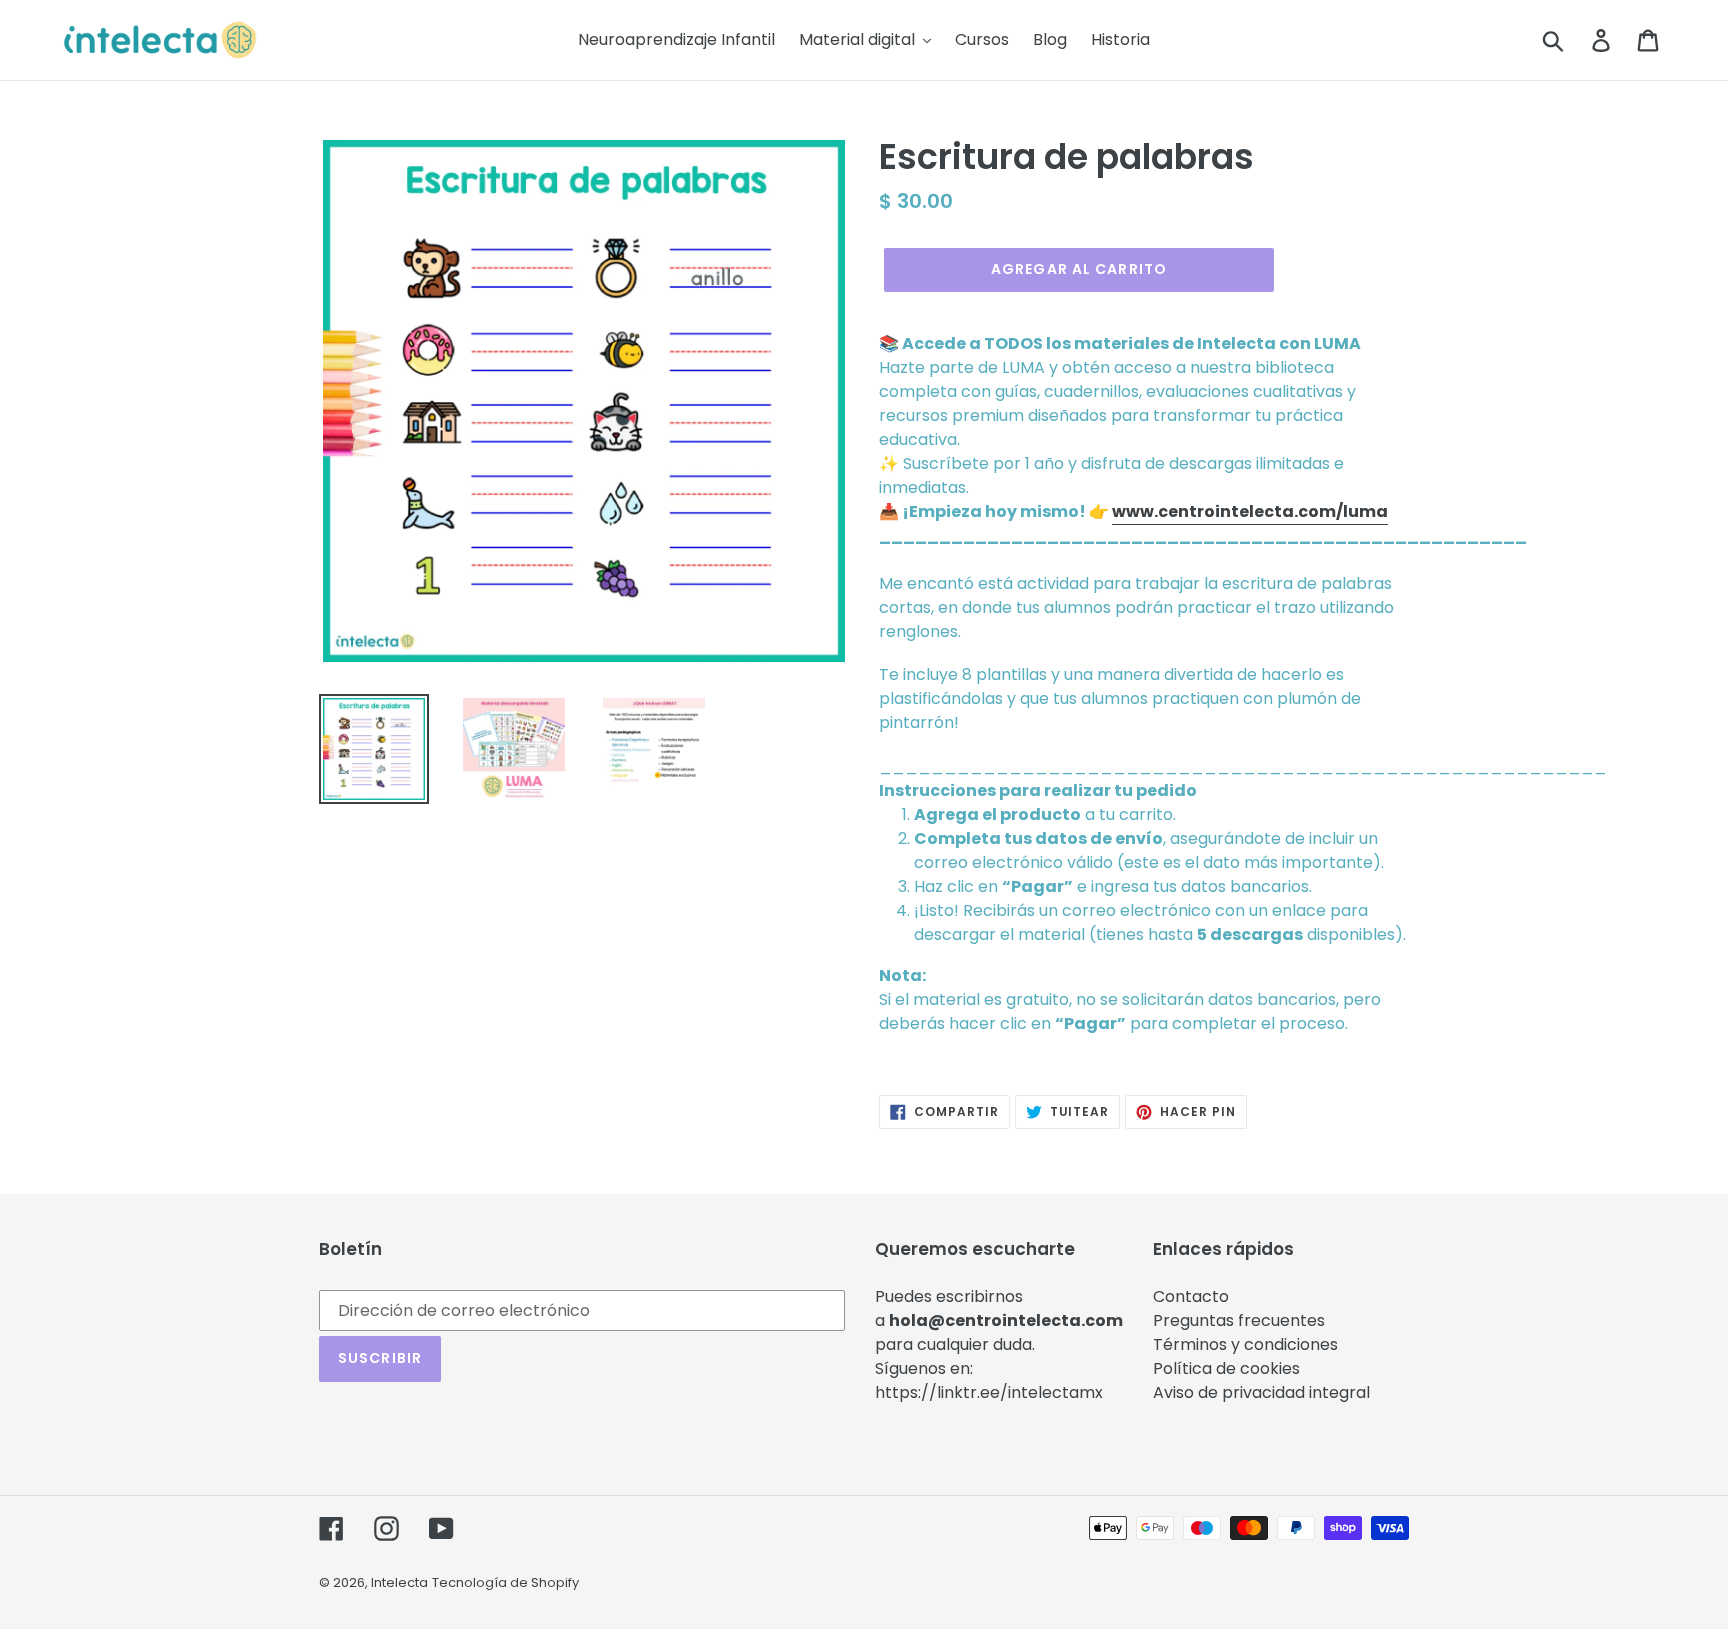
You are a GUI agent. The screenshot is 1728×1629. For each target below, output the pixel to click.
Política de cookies (1226, 1368)
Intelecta (399, 1582)
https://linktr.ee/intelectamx (989, 1392)
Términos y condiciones (1245, 1344)
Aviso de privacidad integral (1261, 1392)
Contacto (1191, 1296)
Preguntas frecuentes (1239, 1320)
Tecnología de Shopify (505, 1582)
